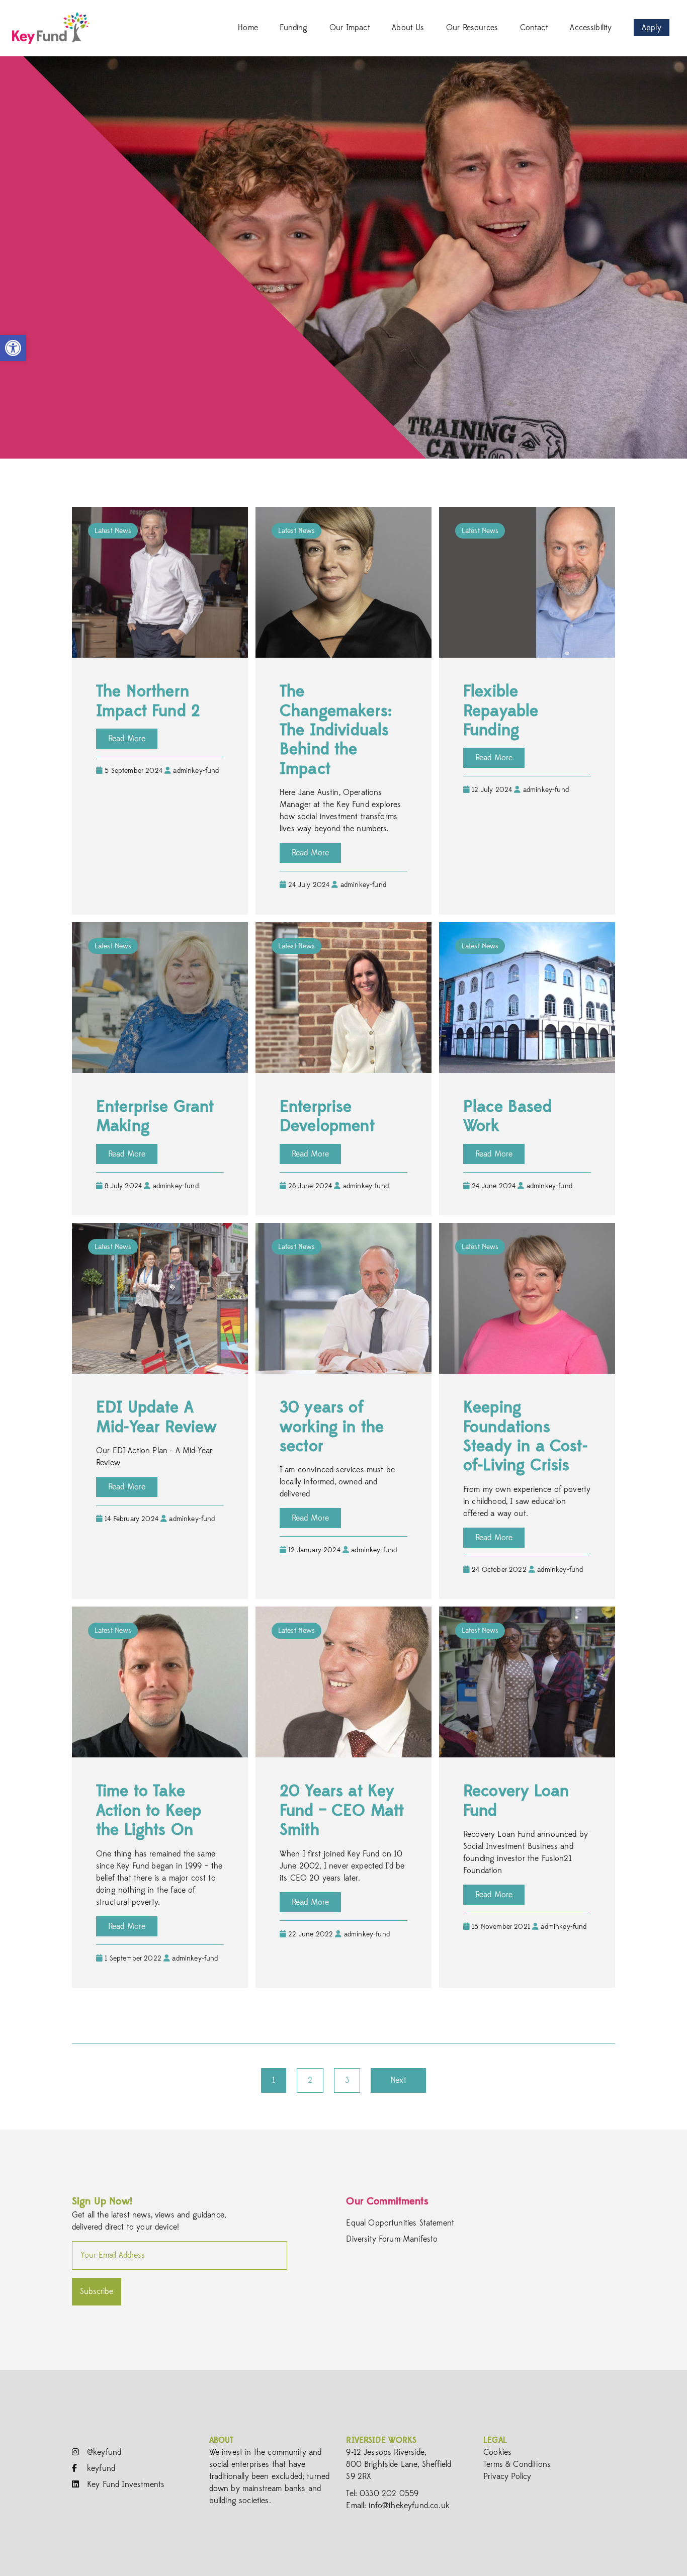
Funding (293, 28)
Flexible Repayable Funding (501, 711)
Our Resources (472, 28)
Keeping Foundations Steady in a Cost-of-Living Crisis (525, 1436)
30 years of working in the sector (332, 1427)
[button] (13, 348)
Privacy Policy (507, 2476)
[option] (343, 257)
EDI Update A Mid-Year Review (156, 1417)
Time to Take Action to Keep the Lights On (149, 1810)
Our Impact (350, 28)
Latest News (113, 531)
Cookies (497, 2452)
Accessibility (591, 28)
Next (398, 2080)
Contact (534, 28)
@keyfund (103, 2452)
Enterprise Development (327, 1116)
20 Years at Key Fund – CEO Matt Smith (342, 1810)
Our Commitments (387, 2201)
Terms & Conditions (517, 2464)
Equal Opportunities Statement (400, 2223)
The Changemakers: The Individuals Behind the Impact (336, 730)
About (222, 2440)
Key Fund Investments (124, 2484)
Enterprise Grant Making (155, 1116)
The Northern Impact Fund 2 (148, 701)
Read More (127, 739)
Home (248, 28)
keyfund (100, 2468)
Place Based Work (507, 1116)
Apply (652, 28)
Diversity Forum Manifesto (392, 2239)
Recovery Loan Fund (516, 1801)
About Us (408, 28)
